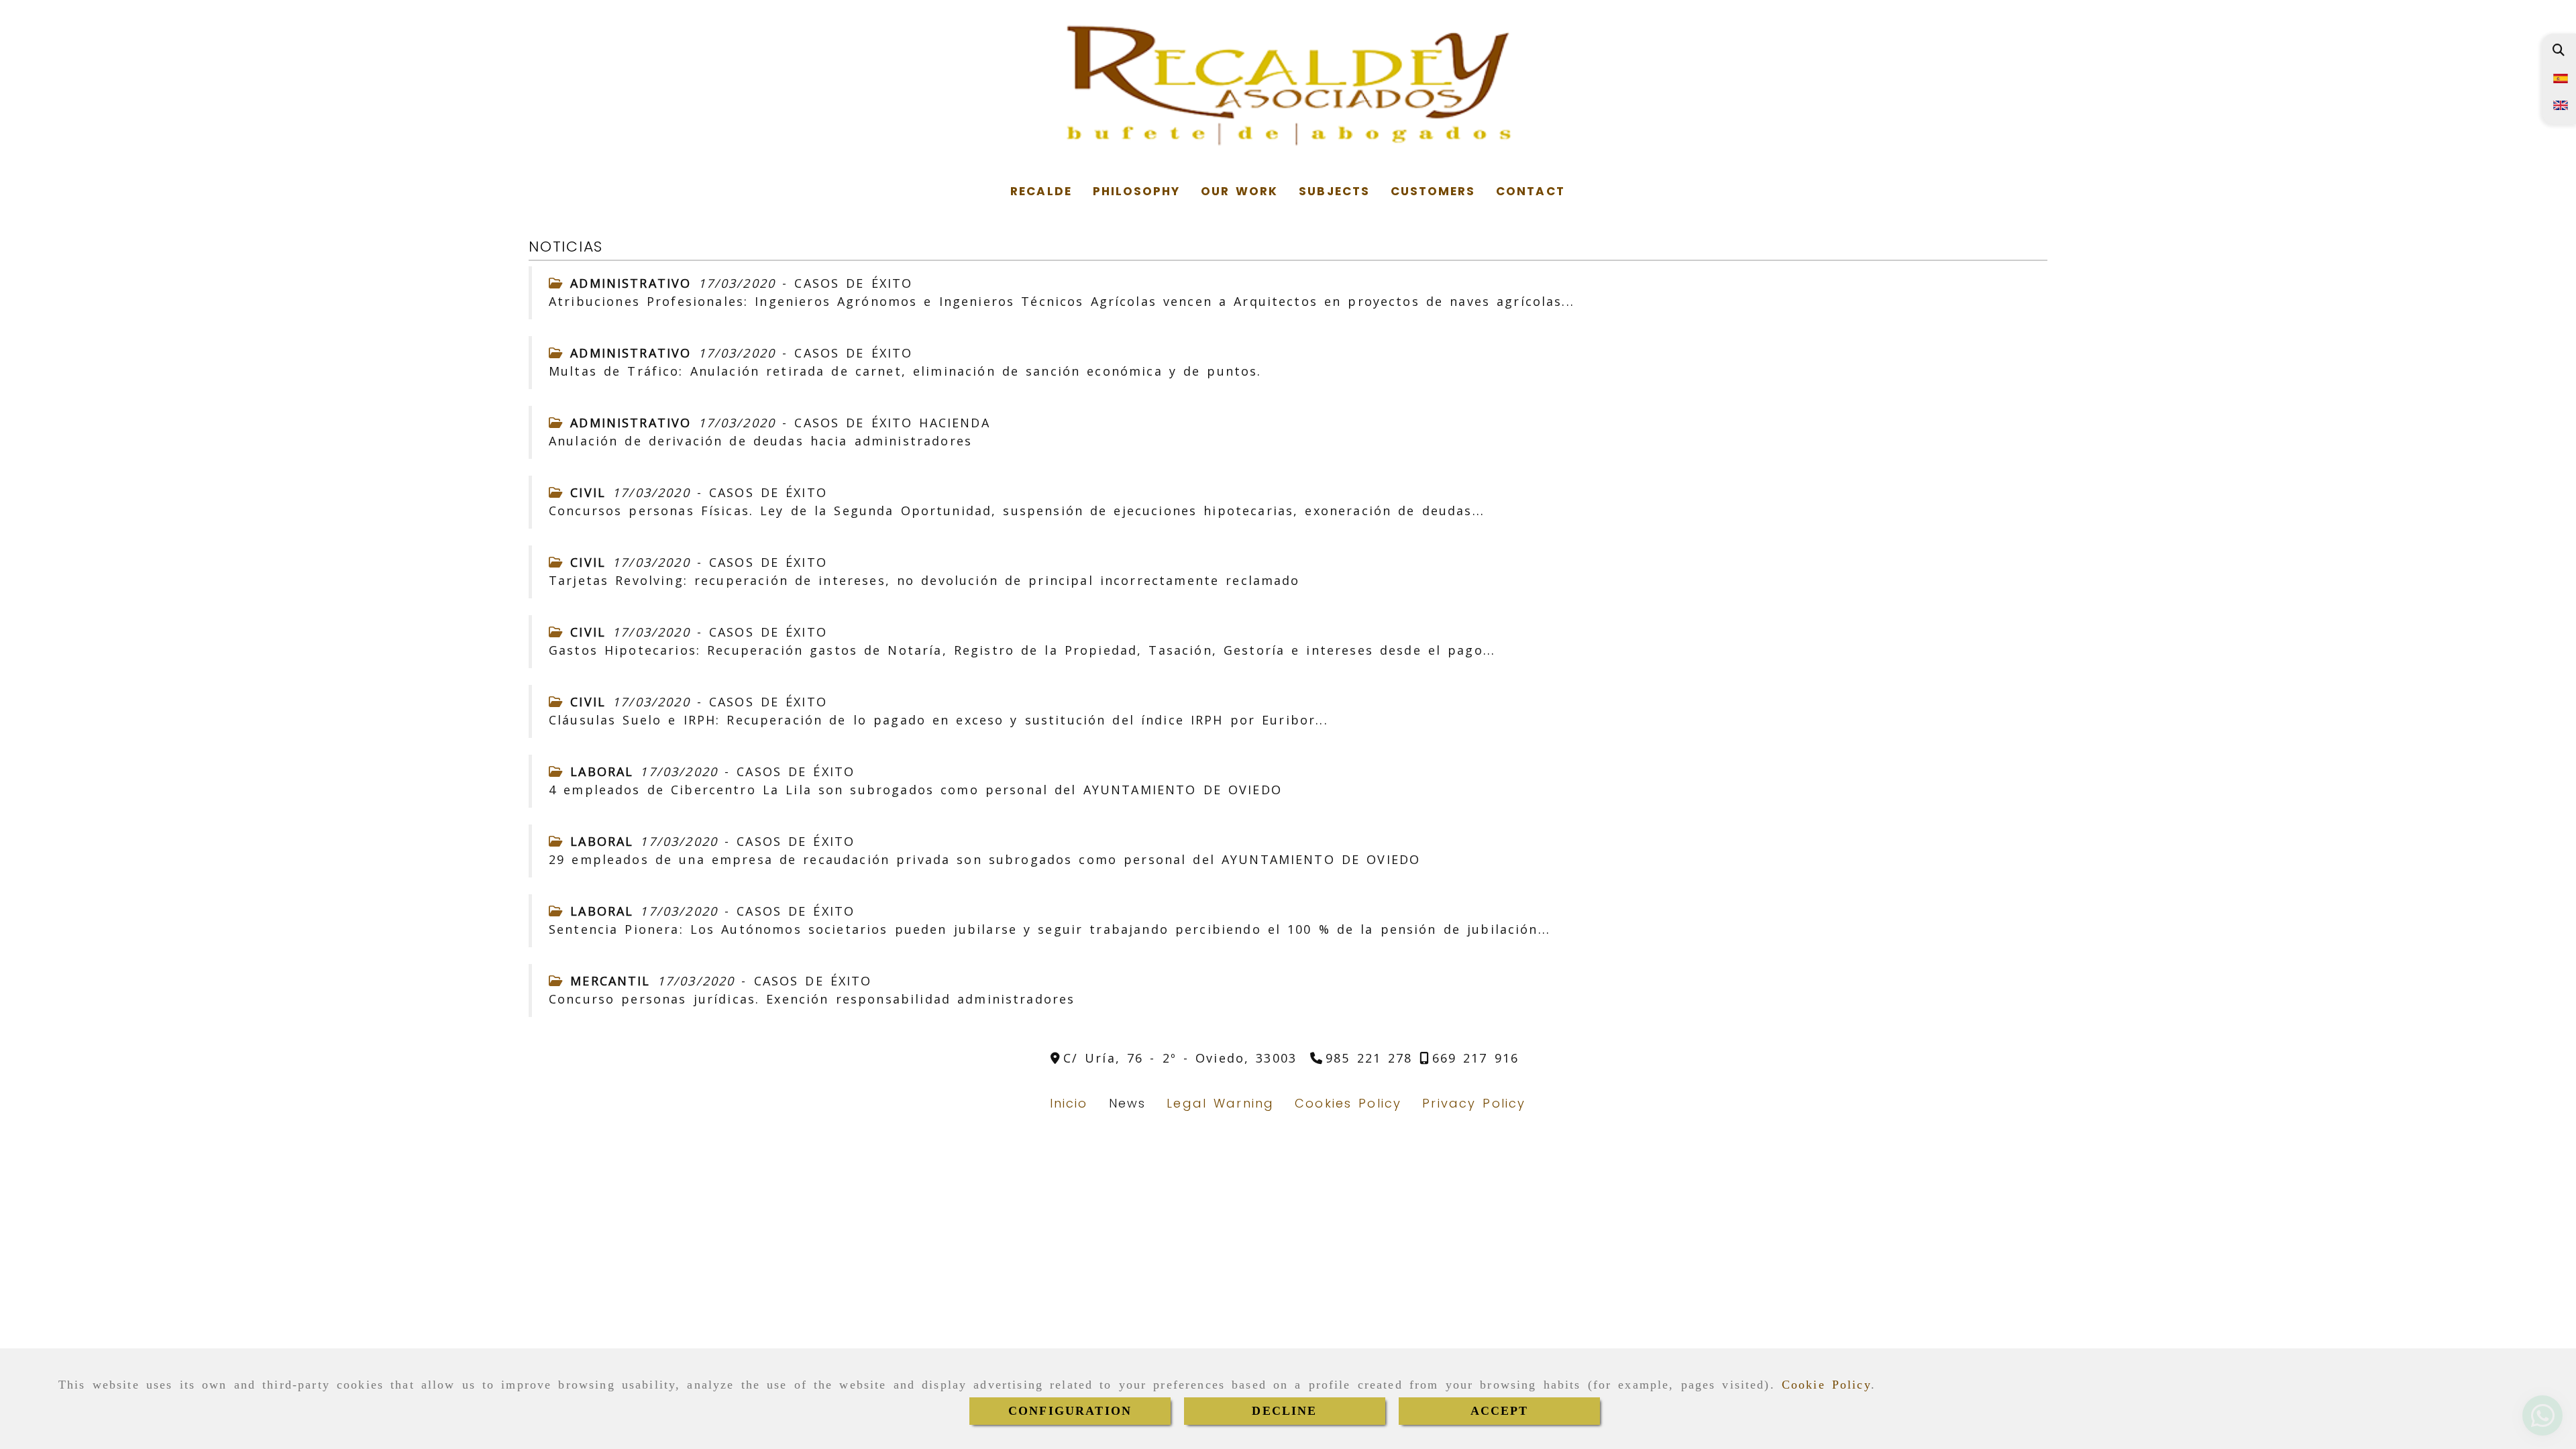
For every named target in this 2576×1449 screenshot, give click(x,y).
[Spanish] (2559, 77)
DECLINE (1284, 1411)
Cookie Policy (1826, 1385)
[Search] (2558, 50)
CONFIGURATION (1070, 1411)
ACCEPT (1500, 1411)
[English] (2559, 104)
